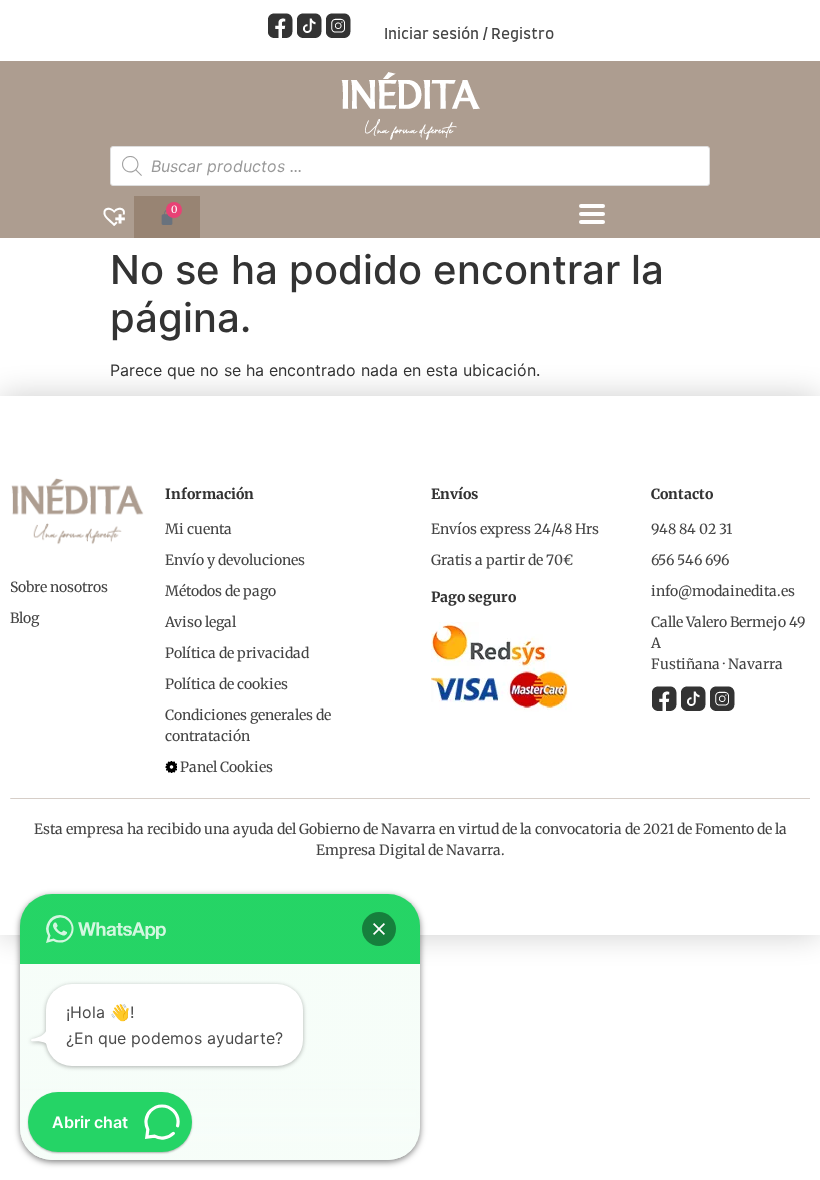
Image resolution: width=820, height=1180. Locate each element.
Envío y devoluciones (235, 560)
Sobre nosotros (59, 587)
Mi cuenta (198, 529)
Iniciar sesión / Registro (469, 34)
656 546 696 (690, 560)
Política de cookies (226, 684)
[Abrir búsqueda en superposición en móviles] (410, 166)
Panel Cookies (226, 767)
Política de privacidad (237, 653)
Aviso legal (200, 622)
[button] (379, 929)
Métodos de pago (220, 591)
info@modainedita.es (723, 591)
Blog (24, 618)
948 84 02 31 (691, 529)
